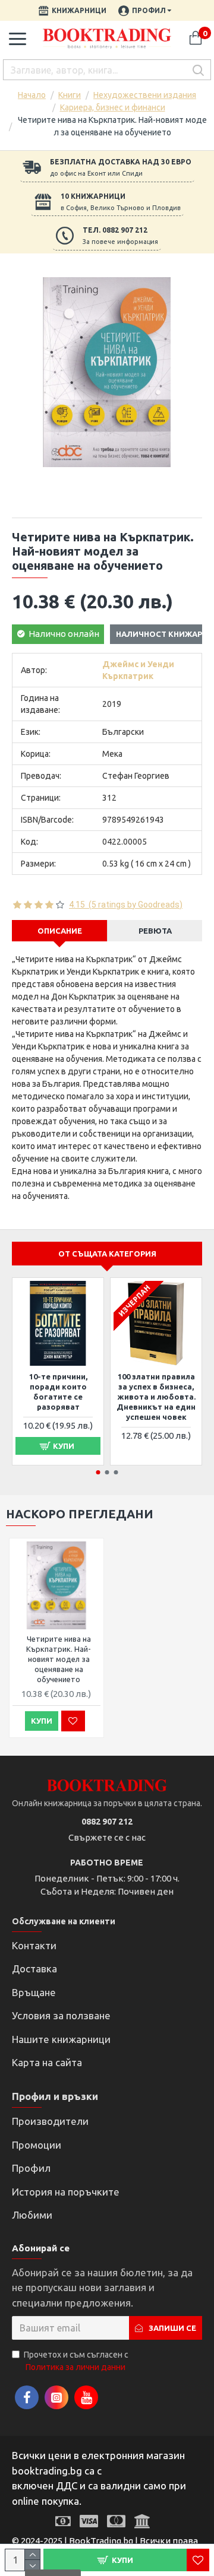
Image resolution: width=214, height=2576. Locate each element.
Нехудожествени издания (145, 95)
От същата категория (107, 1254)
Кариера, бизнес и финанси (113, 107)
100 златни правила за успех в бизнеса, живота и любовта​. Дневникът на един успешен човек (156, 1397)
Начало (32, 95)
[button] (98, 1472)
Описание (60, 931)
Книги (70, 95)
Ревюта (155, 931)
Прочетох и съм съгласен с (76, 2361)
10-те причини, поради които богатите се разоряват (58, 1392)
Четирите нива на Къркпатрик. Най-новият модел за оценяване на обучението (59, 1659)
